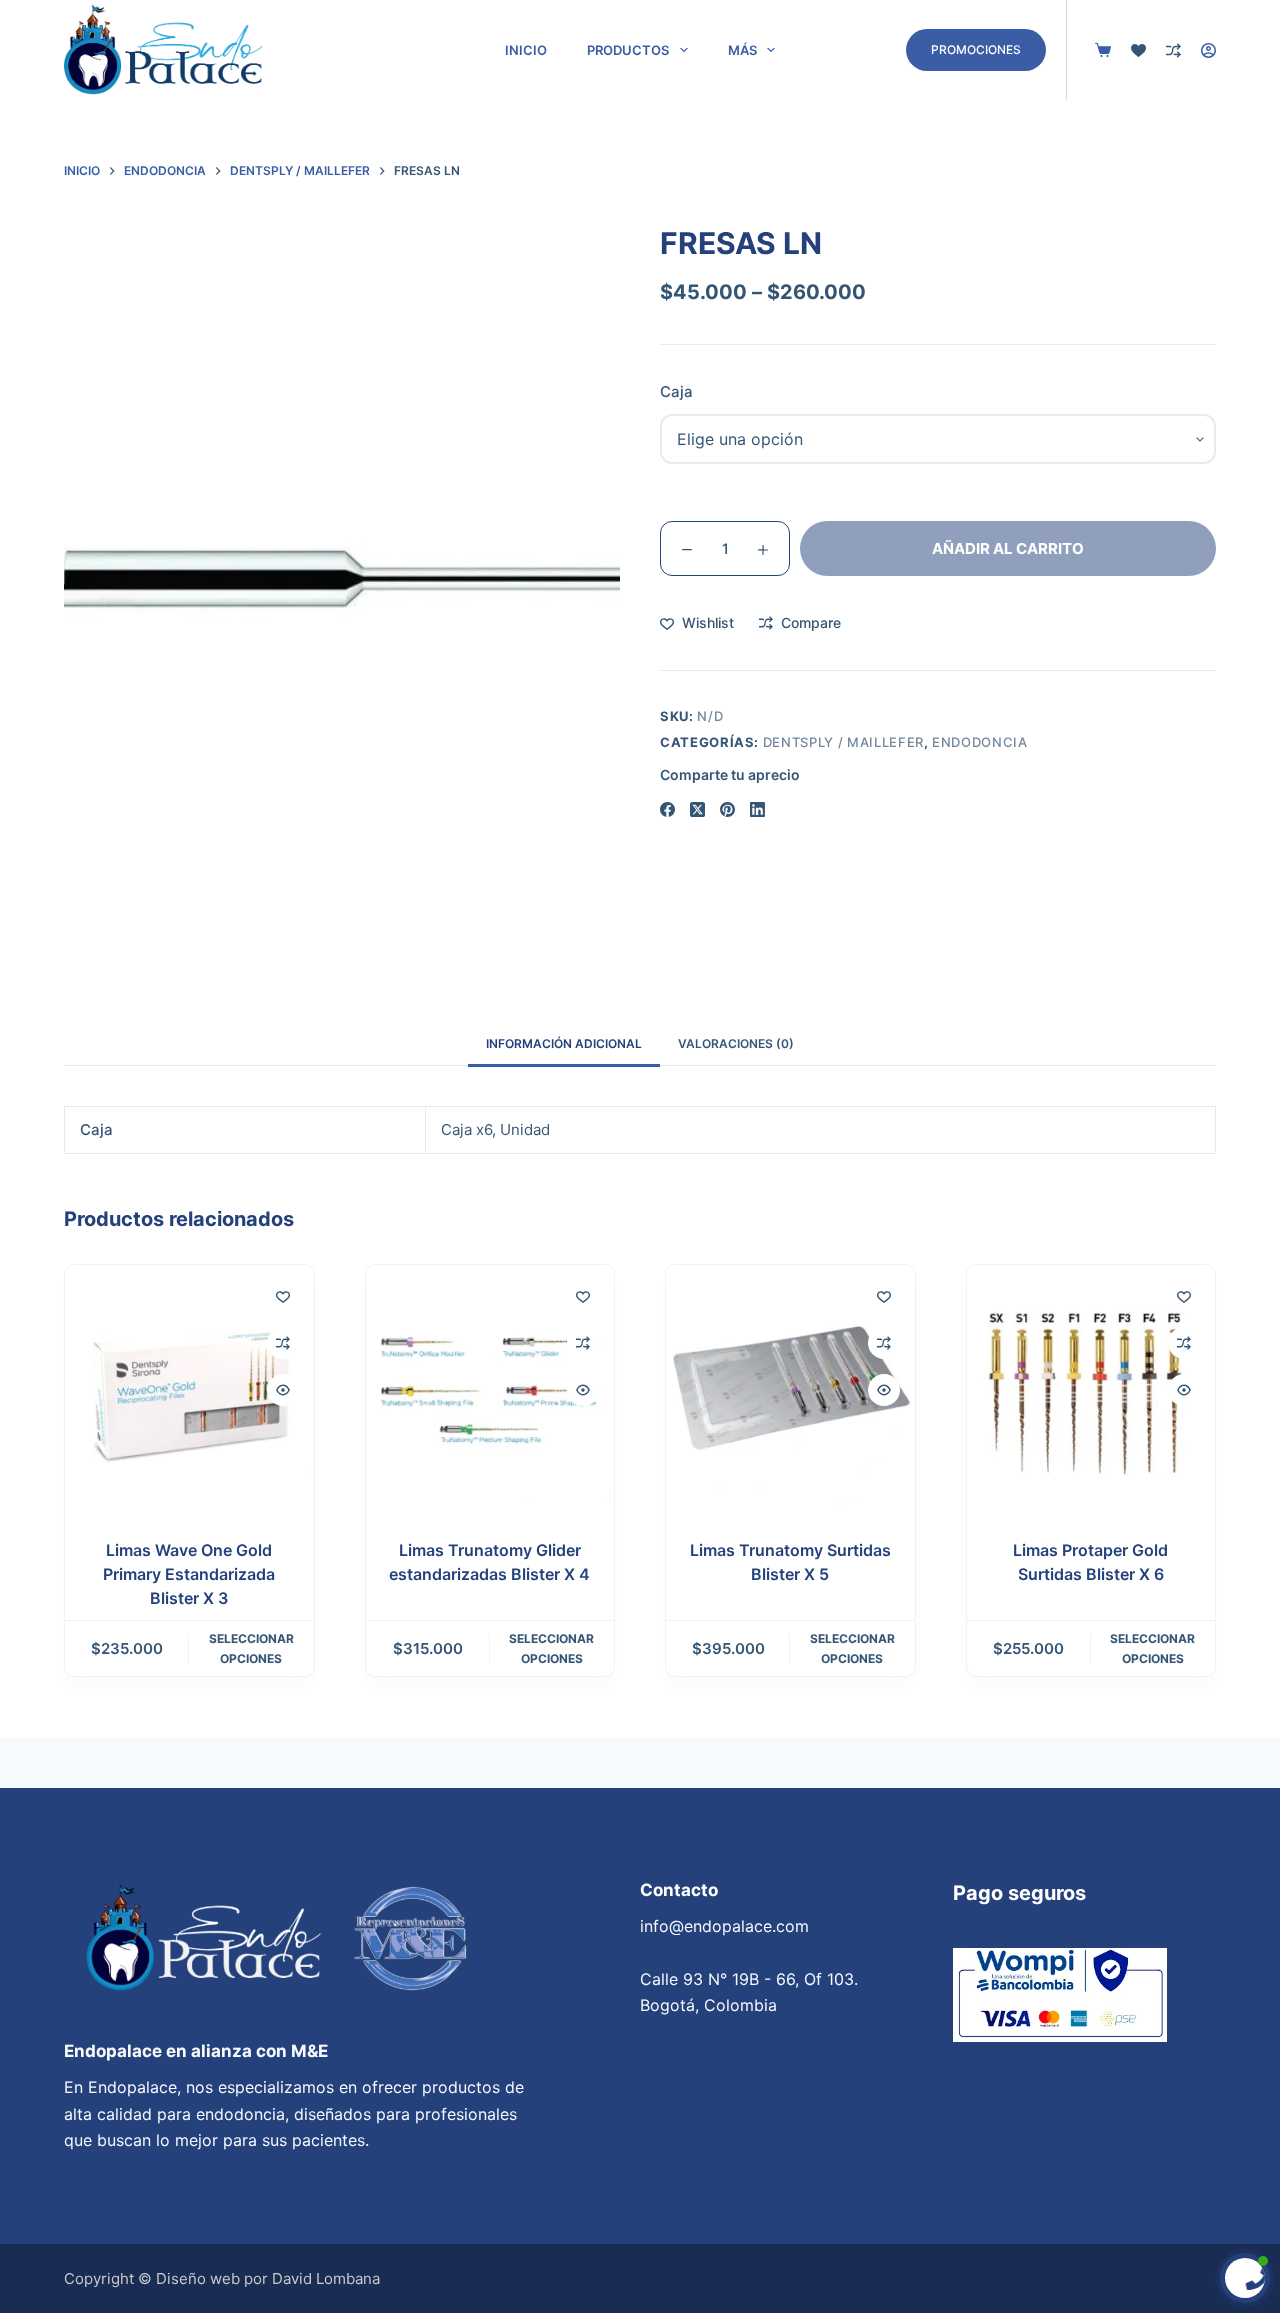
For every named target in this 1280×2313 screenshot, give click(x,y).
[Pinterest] (727, 809)
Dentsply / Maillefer (843, 742)
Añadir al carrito (1008, 548)
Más (742, 50)
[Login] (1208, 50)
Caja (676, 391)
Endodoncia (980, 742)
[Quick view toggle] (283, 1390)
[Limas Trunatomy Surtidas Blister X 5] (790, 1389)
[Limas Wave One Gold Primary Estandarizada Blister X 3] (189, 1389)
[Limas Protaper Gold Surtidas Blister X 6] (1091, 1389)
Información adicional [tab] (564, 1043)
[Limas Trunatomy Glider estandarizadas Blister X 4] (490, 1389)
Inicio (526, 50)
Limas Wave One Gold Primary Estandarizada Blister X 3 (189, 1574)
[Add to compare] (283, 1343)
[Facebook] (667, 809)
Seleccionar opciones (251, 1648)
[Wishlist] (1138, 50)
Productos (628, 50)
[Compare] (1173, 50)
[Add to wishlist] (283, 1296)
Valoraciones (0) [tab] (736, 1043)
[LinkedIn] (757, 809)
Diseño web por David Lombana (268, 2278)
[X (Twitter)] (697, 809)
